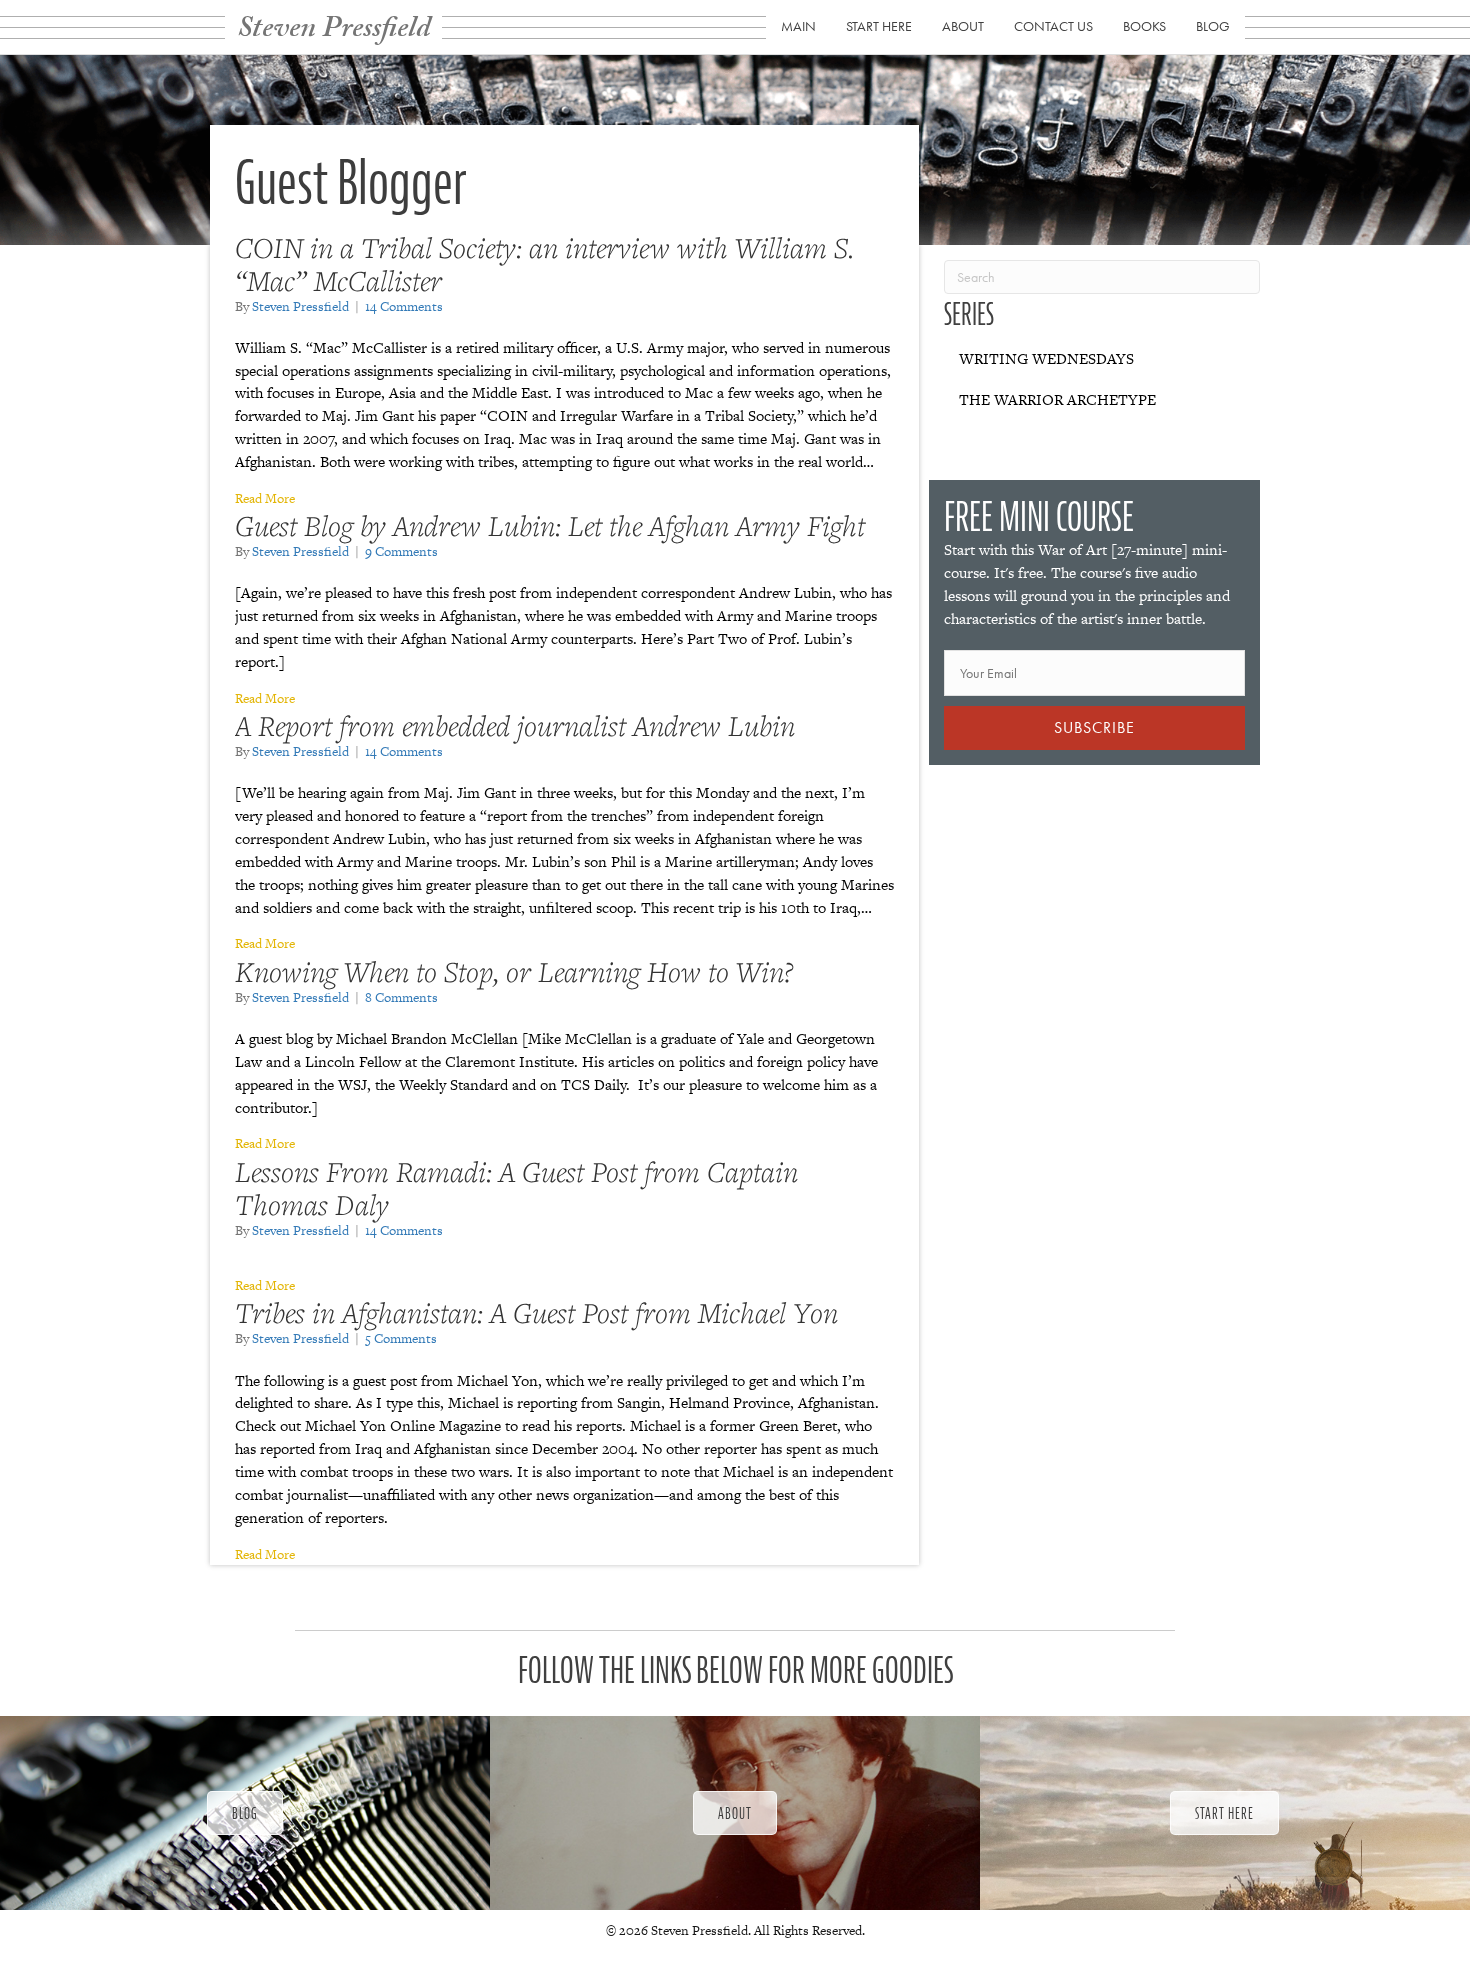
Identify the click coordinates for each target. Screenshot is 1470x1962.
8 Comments (401, 997)
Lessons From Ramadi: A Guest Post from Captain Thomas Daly (516, 1188)
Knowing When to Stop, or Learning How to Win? (514, 971)
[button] (1094, 728)
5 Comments (401, 1338)
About (963, 26)
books (1144, 26)
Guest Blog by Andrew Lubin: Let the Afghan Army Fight (550, 525)
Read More (265, 498)
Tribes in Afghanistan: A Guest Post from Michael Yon (536, 1312)
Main (798, 26)
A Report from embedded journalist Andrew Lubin (515, 725)
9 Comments (401, 551)
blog (1213, 26)
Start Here (879, 26)
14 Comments (404, 306)
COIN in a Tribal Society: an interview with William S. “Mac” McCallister (544, 264)
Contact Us (1053, 26)
